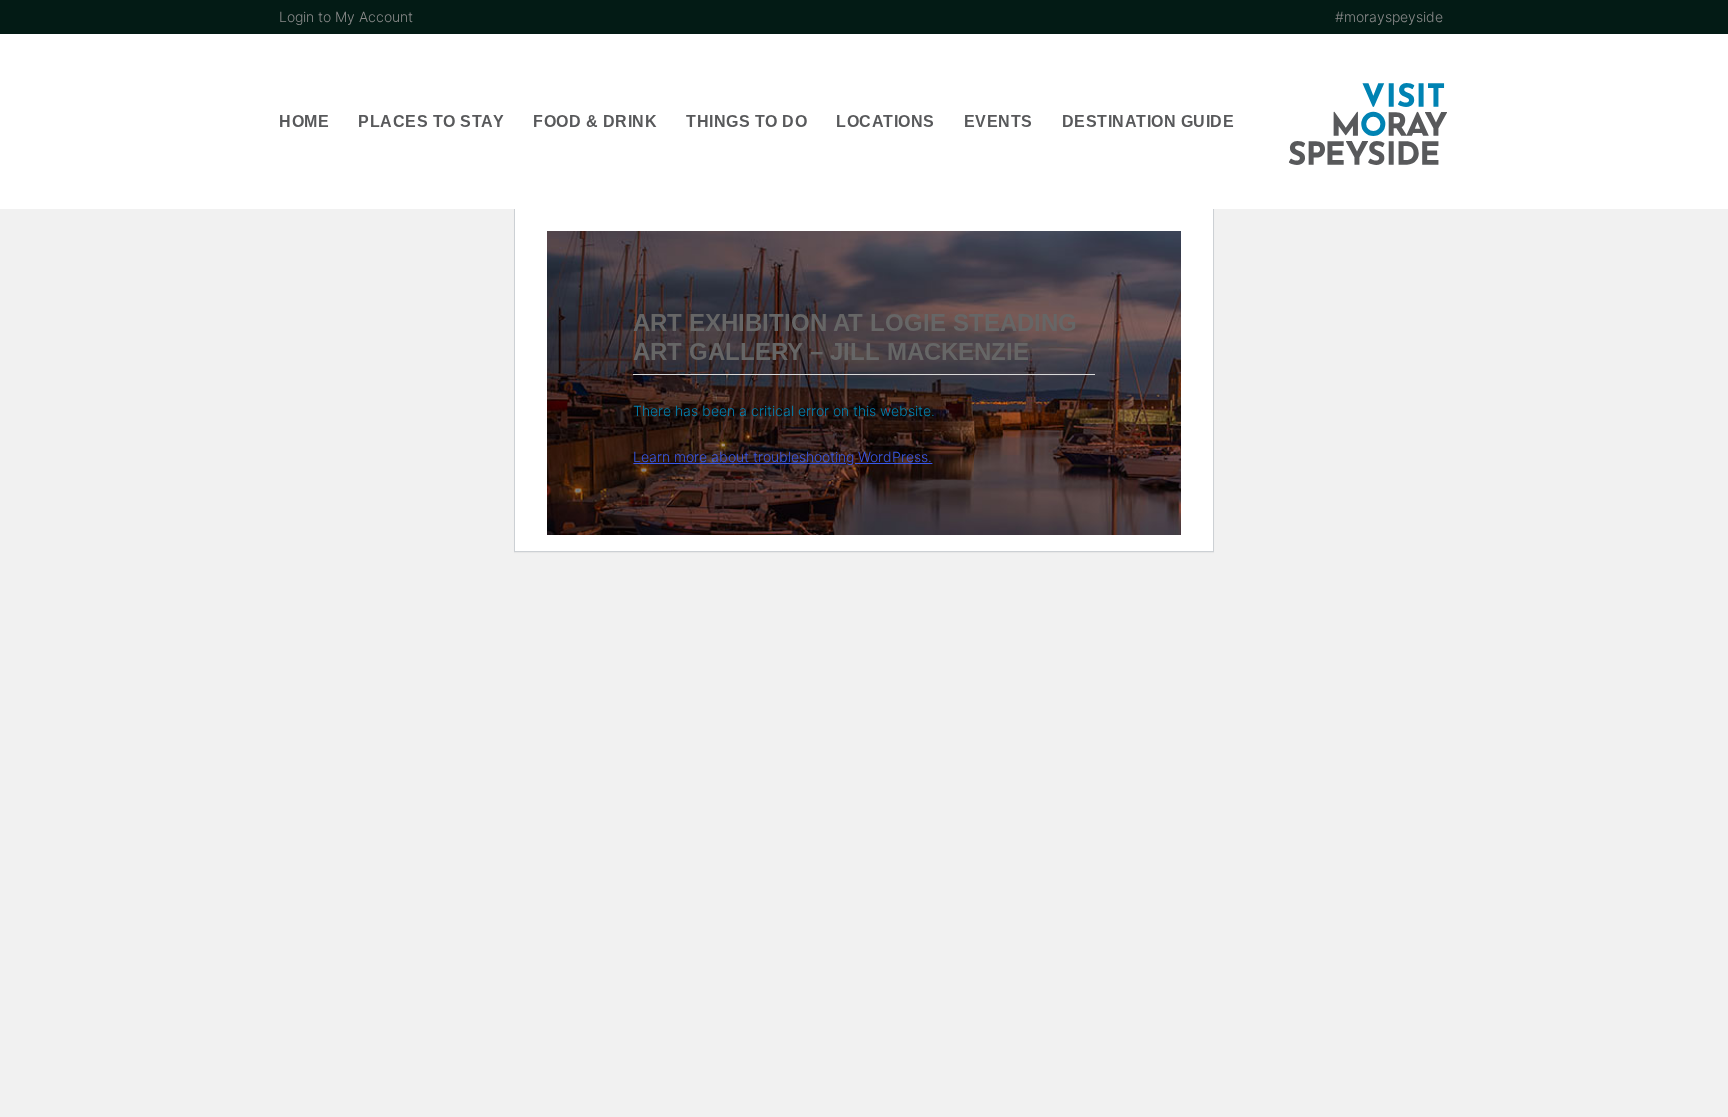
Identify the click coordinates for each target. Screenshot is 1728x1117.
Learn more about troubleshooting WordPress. (782, 456)
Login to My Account (346, 16)
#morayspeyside (1389, 16)
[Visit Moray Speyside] (1368, 124)
